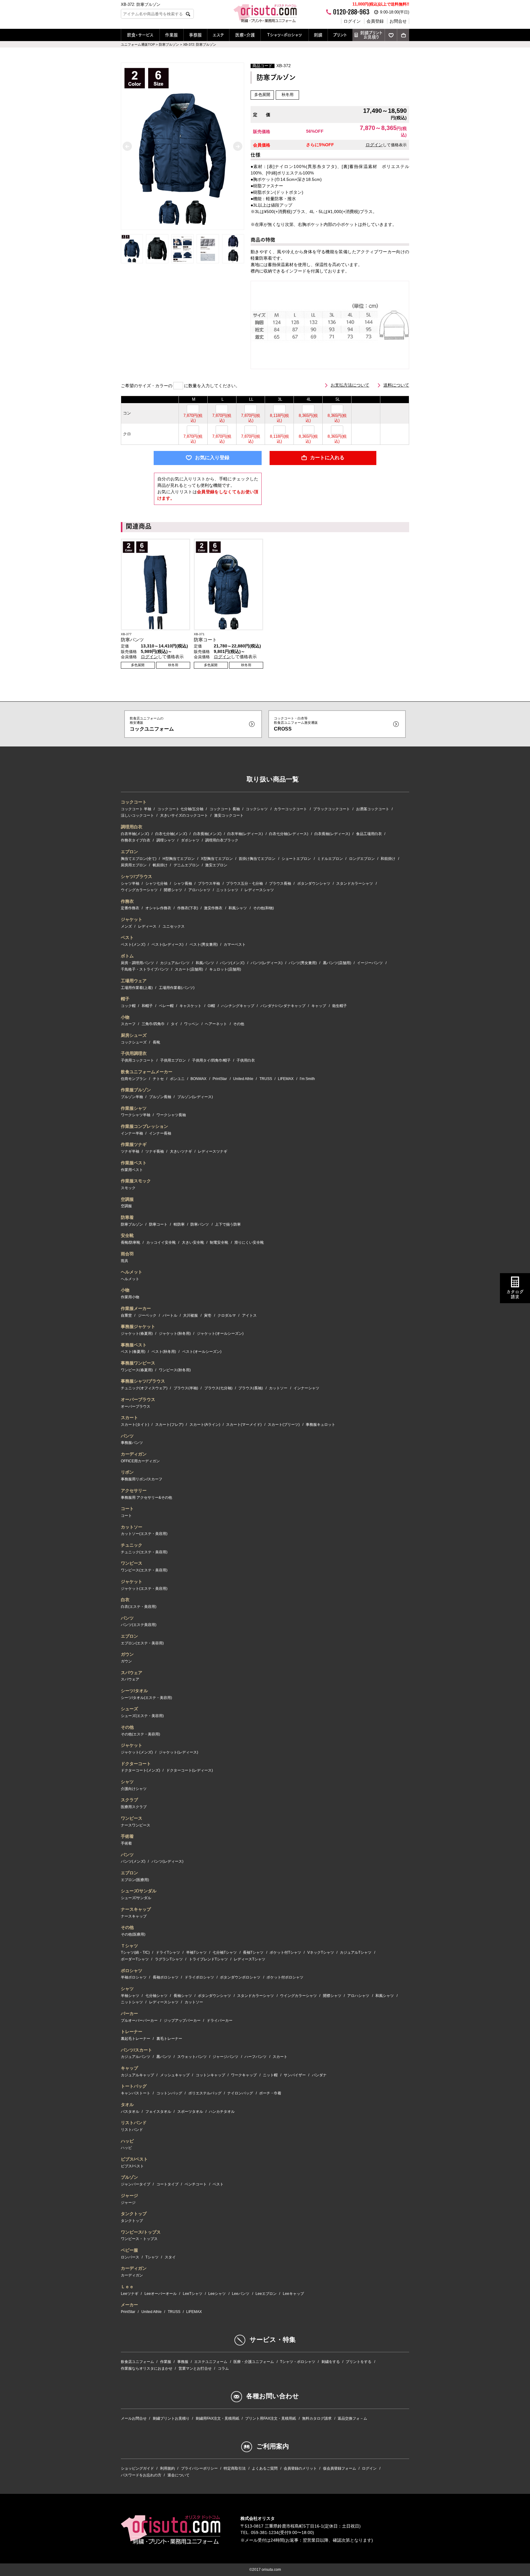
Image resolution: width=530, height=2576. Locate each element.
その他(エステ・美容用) (140, 1734)
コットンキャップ (210, 2075)
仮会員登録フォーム (340, 2468)
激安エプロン (216, 865)
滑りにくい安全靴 (249, 1242)
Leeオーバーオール (161, 2294)
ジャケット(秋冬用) (175, 1334)
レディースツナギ (213, 1151)
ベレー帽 (166, 1006)
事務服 (195, 35)
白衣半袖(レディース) (245, 834)
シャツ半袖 (130, 883)
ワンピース (132, 1563)
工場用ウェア (134, 981)
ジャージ (129, 2196)
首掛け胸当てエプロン (257, 859)
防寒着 (127, 1217)
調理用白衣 (132, 827)
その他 (239, 1024)
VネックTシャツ (321, 1952)
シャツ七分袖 (156, 883)
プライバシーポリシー (199, 2468)
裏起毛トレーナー (136, 2039)
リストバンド (134, 2123)
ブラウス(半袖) (186, 1388)
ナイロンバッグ (240, 2093)
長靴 (156, 1042)
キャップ (319, 1006)
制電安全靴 (219, 1242)
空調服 (127, 1199)
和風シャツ (238, 908)
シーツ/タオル (134, 1691)
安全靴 (127, 1235)
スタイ (170, 2257)
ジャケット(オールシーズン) (220, 1334)
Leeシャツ (217, 2294)
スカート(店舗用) (189, 969)
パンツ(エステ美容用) (139, 1625)
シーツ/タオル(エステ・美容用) (146, 1698)
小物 (125, 1017)
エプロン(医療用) (135, 1880)
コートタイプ (167, 2184)
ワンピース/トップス (141, 2232)
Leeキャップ (293, 2294)
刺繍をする (331, 2362)
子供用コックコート (137, 1060)
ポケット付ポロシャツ (285, 1977)
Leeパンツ (241, 2294)
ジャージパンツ (225, 2057)
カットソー (278, 1388)
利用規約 (167, 2468)
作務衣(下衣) (188, 908)
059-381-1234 (265, 2532)
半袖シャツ (130, 1996)
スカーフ (128, 1024)
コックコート (134, 802)
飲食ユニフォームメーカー (147, 1072)
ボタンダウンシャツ (314, 883)
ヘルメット (132, 1272)
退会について (179, 2475)
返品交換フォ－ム (352, 2418)
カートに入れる (327, 458)
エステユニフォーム (211, 2362)
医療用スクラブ (134, 1807)
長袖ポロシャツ (166, 1977)
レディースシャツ (259, 890)
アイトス (249, 1315)
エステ (218, 35)
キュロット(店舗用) (225, 969)
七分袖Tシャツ (225, 1952)
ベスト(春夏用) (133, 1352)
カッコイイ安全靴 (161, 1242)
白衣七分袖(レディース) (289, 834)
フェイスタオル (158, 2112)
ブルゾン (129, 2177)
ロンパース (130, 2257)
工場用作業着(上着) (137, 988)
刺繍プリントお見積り (371, 35)
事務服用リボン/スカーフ (142, 1479)
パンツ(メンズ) (232, 963)
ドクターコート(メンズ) (140, 1770)
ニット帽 (270, 2075)
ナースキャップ (136, 1909)
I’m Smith (307, 1079)
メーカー (129, 2305)
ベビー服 (129, 2250)
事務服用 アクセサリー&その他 (146, 1498)
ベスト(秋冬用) (164, 1352)
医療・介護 (245, 35)
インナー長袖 (160, 1133)
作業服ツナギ (134, 1144)
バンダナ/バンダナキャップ (283, 1006)
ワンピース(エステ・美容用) (144, 1570)
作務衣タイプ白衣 (136, 840)
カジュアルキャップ (137, 2075)
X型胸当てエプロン (217, 859)
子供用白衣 (246, 1060)
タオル (127, 2105)
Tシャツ (152, 2257)
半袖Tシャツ (196, 1952)
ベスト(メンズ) (133, 945)
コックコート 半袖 (136, 809)
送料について (396, 385)
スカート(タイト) (135, 1425)
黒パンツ (164, 2057)
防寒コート (158, 1224)
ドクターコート (136, 1764)
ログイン (352, 21)
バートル (170, 1315)
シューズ (129, 1709)
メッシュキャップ (175, 2075)
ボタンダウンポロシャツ (240, 1977)
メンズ (126, 926)
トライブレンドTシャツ (208, 1959)
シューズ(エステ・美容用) (142, 1716)
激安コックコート (229, 815)
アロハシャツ (199, 890)
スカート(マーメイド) (244, 1425)
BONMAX (198, 1079)
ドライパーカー (220, 2021)
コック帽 (128, 1006)
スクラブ (129, 1800)
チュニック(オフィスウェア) (144, 1388)
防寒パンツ (200, 1224)
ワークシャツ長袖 (171, 1115)
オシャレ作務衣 (158, 908)
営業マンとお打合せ (195, 2368)
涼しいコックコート (137, 815)
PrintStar (220, 1079)
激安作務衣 (213, 908)
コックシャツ (257, 809)
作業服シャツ (134, 1108)
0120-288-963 (351, 12)
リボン (127, 1472)
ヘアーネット (216, 1024)
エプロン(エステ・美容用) (142, 1643)
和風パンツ (205, 963)
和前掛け (388, 859)
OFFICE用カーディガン (140, 1461)
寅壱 (208, 1315)
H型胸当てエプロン (179, 859)
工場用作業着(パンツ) (177, 988)
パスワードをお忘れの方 (141, 2475)
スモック (128, 1188)
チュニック (132, 1545)
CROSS (296, 724)
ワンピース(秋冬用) (175, 1370)
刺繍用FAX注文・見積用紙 (217, 2418)
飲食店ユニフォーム (137, 2362)
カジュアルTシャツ (356, 1952)
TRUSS (266, 1079)
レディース (147, 926)
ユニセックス (174, 926)
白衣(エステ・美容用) (139, 1607)
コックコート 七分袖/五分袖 (180, 809)
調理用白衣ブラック (222, 840)
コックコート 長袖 (225, 809)
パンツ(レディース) (267, 963)
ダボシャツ (190, 840)
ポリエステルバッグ (205, 2093)
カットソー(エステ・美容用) (144, 1534)
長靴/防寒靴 (131, 1242)
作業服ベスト (134, 1163)
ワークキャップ (244, 2075)
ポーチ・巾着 (270, 2093)
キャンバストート (136, 2093)
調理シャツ (166, 840)
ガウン (127, 1654)
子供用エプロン (173, 1060)
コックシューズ (134, 1042)
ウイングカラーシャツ (139, 890)
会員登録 (375, 21)
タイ (175, 1024)
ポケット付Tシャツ (285, 1952)
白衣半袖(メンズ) (135, 834)
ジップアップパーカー (182, 2021)
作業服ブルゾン (136, 1090)
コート (127, 1509)
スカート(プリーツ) (284, 1425)
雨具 (125, 1261)
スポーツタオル (190, 2112)
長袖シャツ (183, 1996)
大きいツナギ (181, 1151)
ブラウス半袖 (209, 883)
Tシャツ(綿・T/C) (135, 1952)
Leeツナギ (130, 2294)
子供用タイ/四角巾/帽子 (211, 1060)
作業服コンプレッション (144, 1126)
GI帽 (211, 1006)
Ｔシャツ (129, 1946)
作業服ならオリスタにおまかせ (147, 2368)
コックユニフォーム (152, 724)
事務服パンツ (132, 1443)
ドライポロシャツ (199, 1977)
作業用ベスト (132, 1170)
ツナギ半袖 (130, 1151)
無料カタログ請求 (317, 2418)
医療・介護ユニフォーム (254, 2362)
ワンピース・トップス (139, 2239)
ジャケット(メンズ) (137, 1752)
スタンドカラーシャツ (355, 883)
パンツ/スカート (136, 2050)
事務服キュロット (321, 1425)
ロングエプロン (362, 859)
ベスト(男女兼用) (204, 945)
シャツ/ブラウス (136, 876)
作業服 (171, 35)
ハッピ (127, 2141)
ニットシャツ (227, 890)
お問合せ (398, 21)
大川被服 (190, 1315)
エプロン (129, 852)
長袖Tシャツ (253, 1952)
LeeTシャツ (193, 2294)
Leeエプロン (266, 2294)
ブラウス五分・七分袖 (244, 883)
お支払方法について (350, 385)
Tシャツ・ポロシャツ (285, 35)
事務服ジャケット (138, 1326)
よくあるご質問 (265, 2468)
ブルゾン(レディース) (195, 1097)
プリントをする (359, 2362)
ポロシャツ (132, 1971)
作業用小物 (130, 1297)
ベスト (127, 937)
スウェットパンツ (192, 2057)
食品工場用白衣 (369, 834)
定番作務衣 (130, 908)
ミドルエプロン (330, 859)
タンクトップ (134, 2214)
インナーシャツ (306, 1388)
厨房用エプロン (134, 865)
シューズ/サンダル (139, 1891)
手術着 (127, 1836)
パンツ (127, 1436)
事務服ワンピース (138, 1363)
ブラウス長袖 (280, 883)
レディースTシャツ (250, 1959)
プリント (340, 35)
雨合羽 (127, 1254)
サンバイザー (295, 2075)
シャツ (127, 1782)
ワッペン (191, 1024)
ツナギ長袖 (155, 1151)
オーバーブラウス (138, 1399)
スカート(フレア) (169, 1425)
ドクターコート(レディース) (190, 1770)
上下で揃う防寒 (228, 1224)
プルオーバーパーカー (139, 2021)
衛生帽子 (340, 1006)
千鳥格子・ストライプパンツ (145, 969)
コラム (223, 2368)
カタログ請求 (515, 1294)
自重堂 (126, 1315)
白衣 (125, 1600)
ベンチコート (196, 2184)
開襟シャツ (173, 890)
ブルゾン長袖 (160, 1097)
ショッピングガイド (137, 2468)
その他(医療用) (133, 1934)
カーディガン (134, 1454)
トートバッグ (134, 2086)
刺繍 (318, 35)
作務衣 (127, 901)
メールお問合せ (134, 2418)
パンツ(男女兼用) (303, 963)
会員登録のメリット (300, 2468)
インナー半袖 (132, 1133)
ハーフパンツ (255, 2057)
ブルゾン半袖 (132, 1097)
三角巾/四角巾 (153, 1024)
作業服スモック (136, 1181)
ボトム (127, 956)
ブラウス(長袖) (251, 1388)
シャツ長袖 (183, 883)
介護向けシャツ (134, 1789)
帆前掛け (160, 865)
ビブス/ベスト (134, 2159)
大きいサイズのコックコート (184, 815)
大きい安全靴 (193, 1242)
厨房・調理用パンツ (137, 963)
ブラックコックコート (332, 809)
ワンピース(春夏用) (137, 1370)
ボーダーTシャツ (135, 1959)
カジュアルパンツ (175, 963)
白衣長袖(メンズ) (207, 834)
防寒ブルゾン (132, 1224)
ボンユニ (177, 1079)
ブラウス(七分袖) (218, 1388)
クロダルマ (227, 1315)
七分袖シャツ (156, 1996)
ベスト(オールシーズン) (202, 1352)
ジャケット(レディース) (179, 1752)
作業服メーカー (136, 1308)
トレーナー (132, 2032)
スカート (129, 1418)
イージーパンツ (370, 963)
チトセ (158, 1079)
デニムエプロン (186, 865)
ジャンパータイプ (136, 2184)
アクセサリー (134, 1490)
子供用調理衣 (134, 1053)
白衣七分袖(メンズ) (171, 834)
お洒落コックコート (373, 809)
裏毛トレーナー (169, 2039)
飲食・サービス (140, 35)
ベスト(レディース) (167, 945)
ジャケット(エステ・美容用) (144, 1589)
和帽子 (147, 1006)
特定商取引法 (235, 2468)
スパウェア (132, 1673)
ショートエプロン (296, 859)
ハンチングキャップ (238, 1006)
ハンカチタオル (222, 2112)
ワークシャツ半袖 (136, 1115)
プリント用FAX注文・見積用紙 (271, 2418)
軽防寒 (179, 1224)
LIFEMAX (286, 1079)
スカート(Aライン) (205, 1425)
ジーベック (147, 1315)
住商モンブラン (134, 1079)
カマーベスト (235, 945)
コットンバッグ (169, 2093)
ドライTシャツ (168, 1952)
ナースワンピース (136, 1825)
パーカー (129, 2013)
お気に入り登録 (212, 458)
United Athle (243, 1079)
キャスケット (190, 1006)
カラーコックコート (290, 809)
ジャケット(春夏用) (137, 1334)
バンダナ (319, 2075)
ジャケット (132, 919)
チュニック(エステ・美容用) (144, 1552)
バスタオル (130, 2112)
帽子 (125, 999)
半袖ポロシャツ (134, 1977)
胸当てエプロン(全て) (139, 859)
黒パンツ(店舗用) (337, 963)
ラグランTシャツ (169, 1959)
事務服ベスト (134, 1345)
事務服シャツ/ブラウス (143, 1381)
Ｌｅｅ (127, 2287)
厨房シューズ (134, 1035)
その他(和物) (263, 908)
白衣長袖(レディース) (332, 834)
